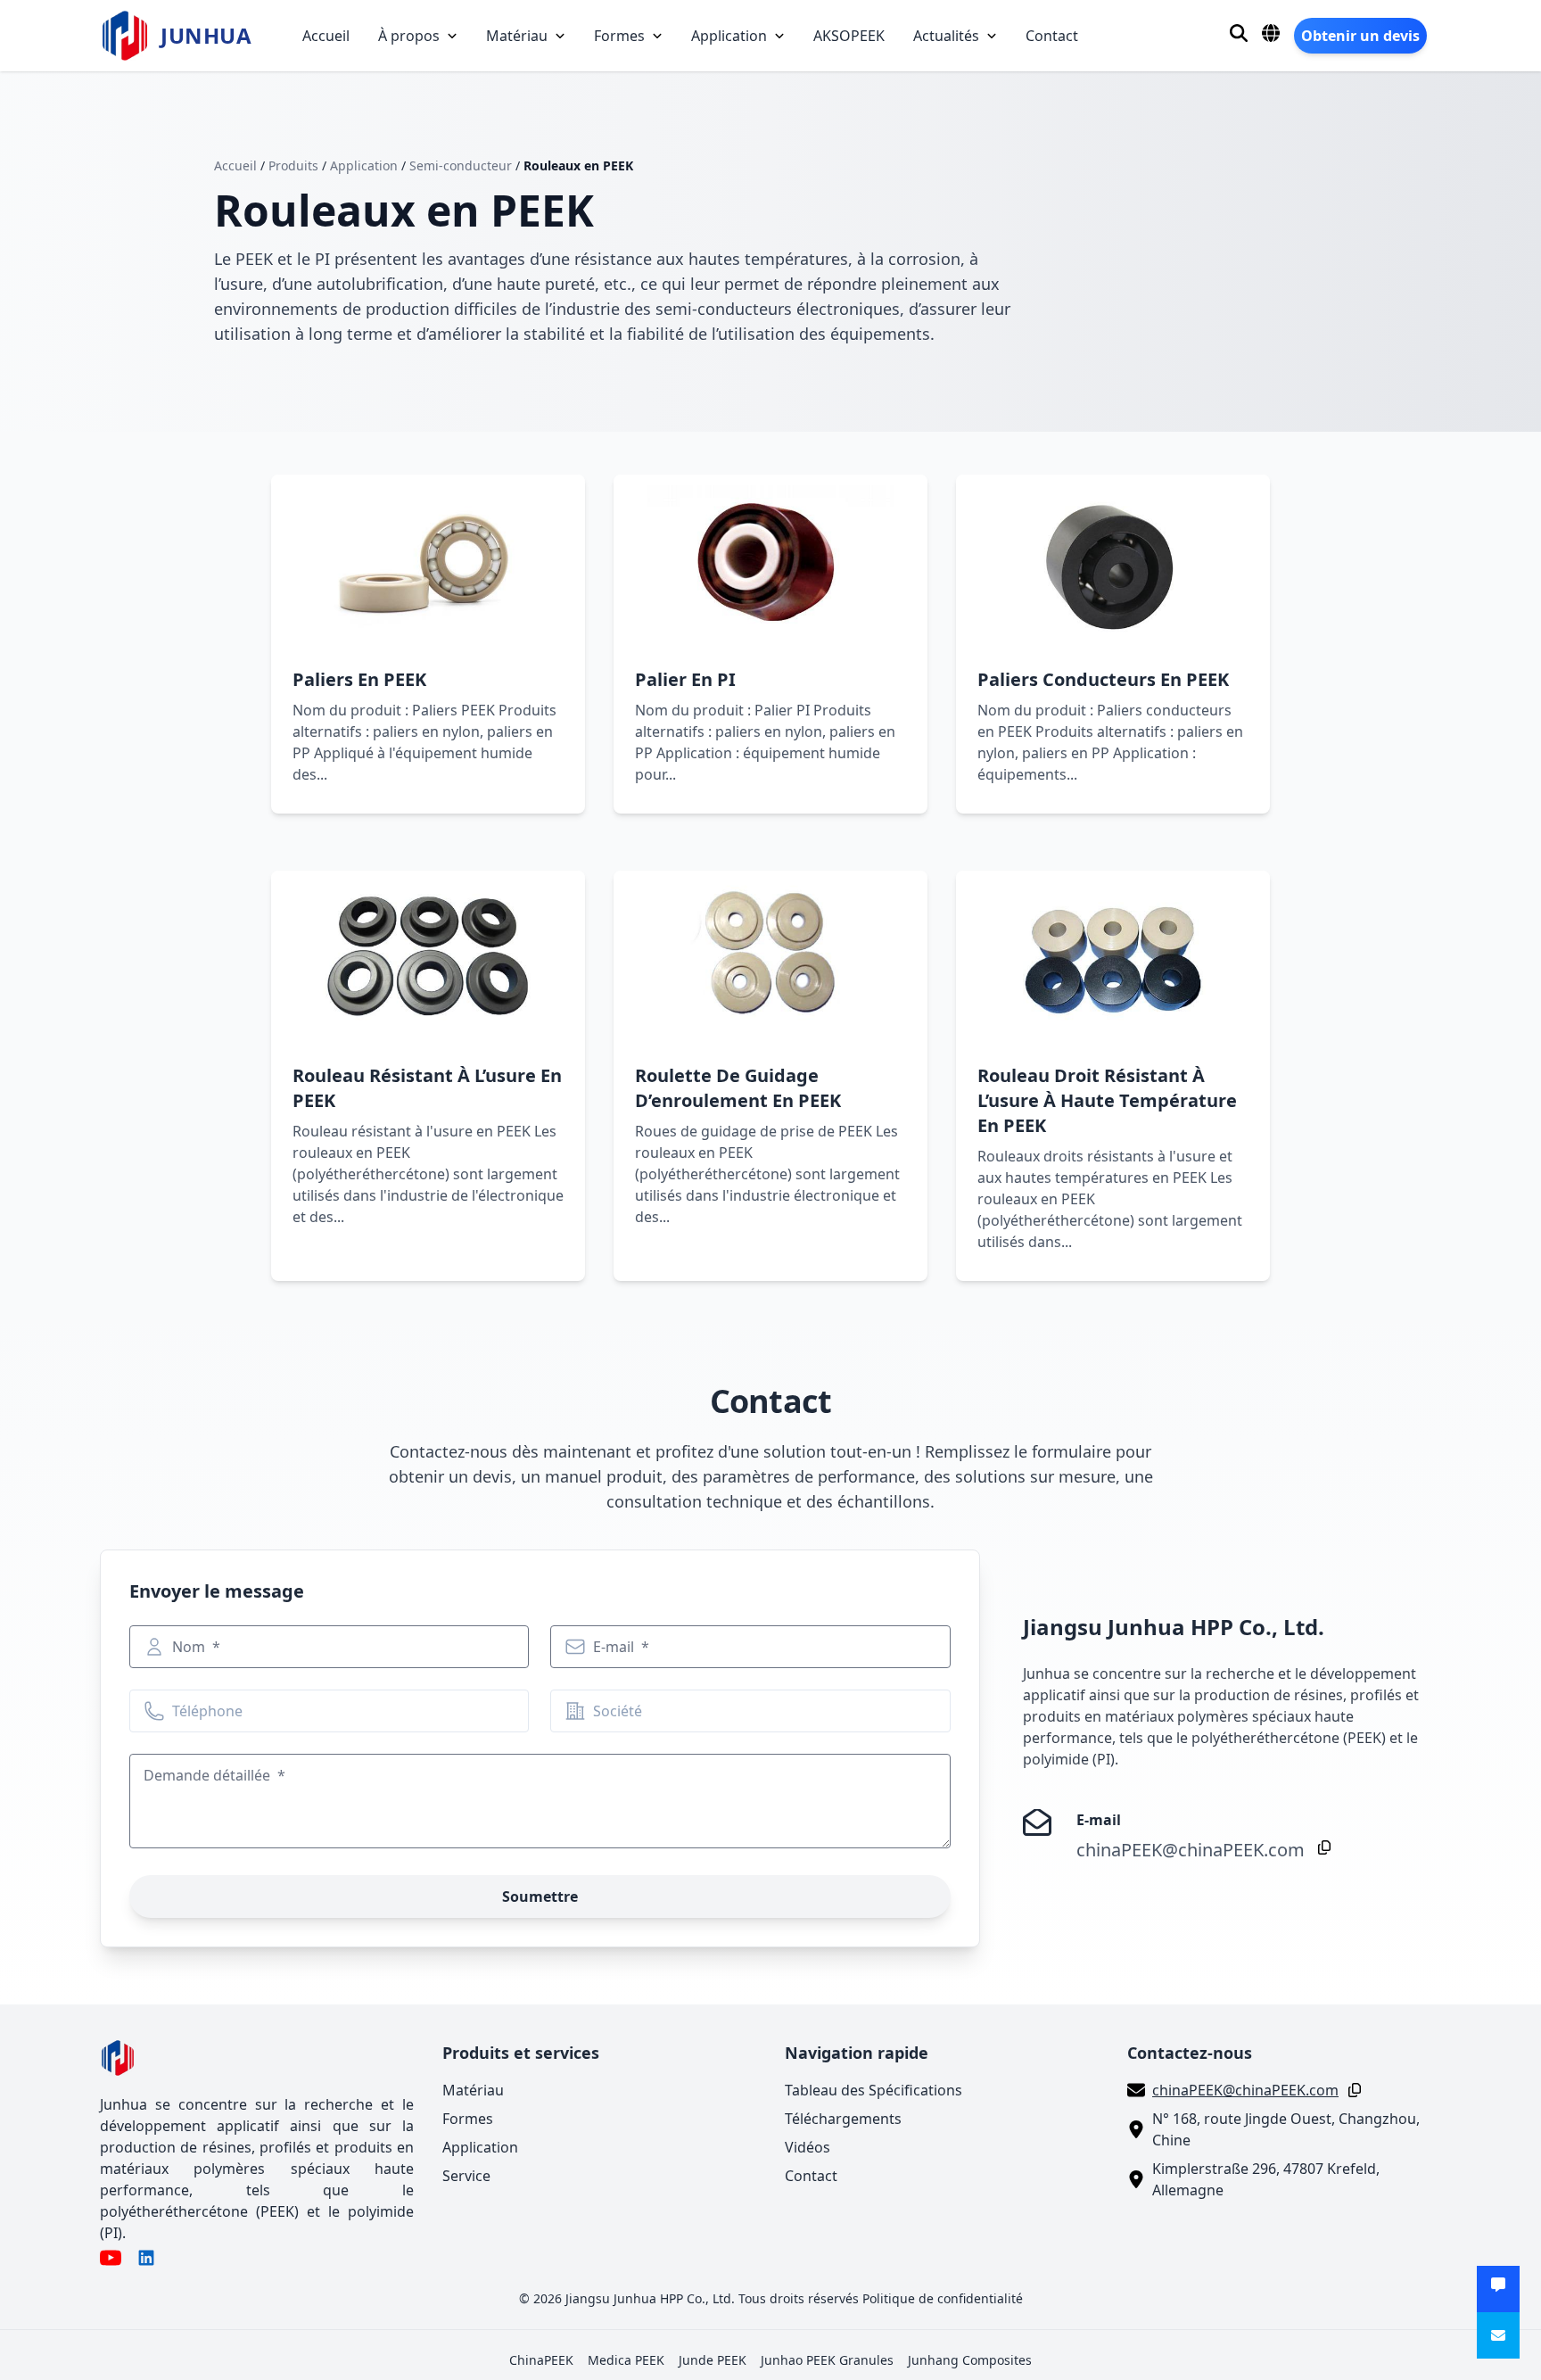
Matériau (517, 36)
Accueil (326, 36)
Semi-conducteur (461, 165)
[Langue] (1271, 33)
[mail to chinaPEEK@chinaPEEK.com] (1498, 2335)
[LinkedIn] (146, 2258)
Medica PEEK (626, 2360)
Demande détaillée (209, 1775)
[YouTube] (111, 2258)
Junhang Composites (970, 2360)
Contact (1052, 36)
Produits (293, 165)
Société (618, 1711)
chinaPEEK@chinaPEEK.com (1191, 1850)
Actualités (946, 36)
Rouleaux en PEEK (578, 165)
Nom (190, 1647)
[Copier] (1321, 1847)
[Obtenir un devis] (1498, 2289)
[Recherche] (1239, 33)
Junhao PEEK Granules (827, 2360)
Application (729, 36)
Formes (619, 36)
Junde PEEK (713, 2360)
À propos (409, 36)
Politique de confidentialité (943, 2298)
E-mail (615, 1647)
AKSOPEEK (849, 36)
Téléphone (207, 1711)
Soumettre (540, 1897)
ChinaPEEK (541, 2360)
